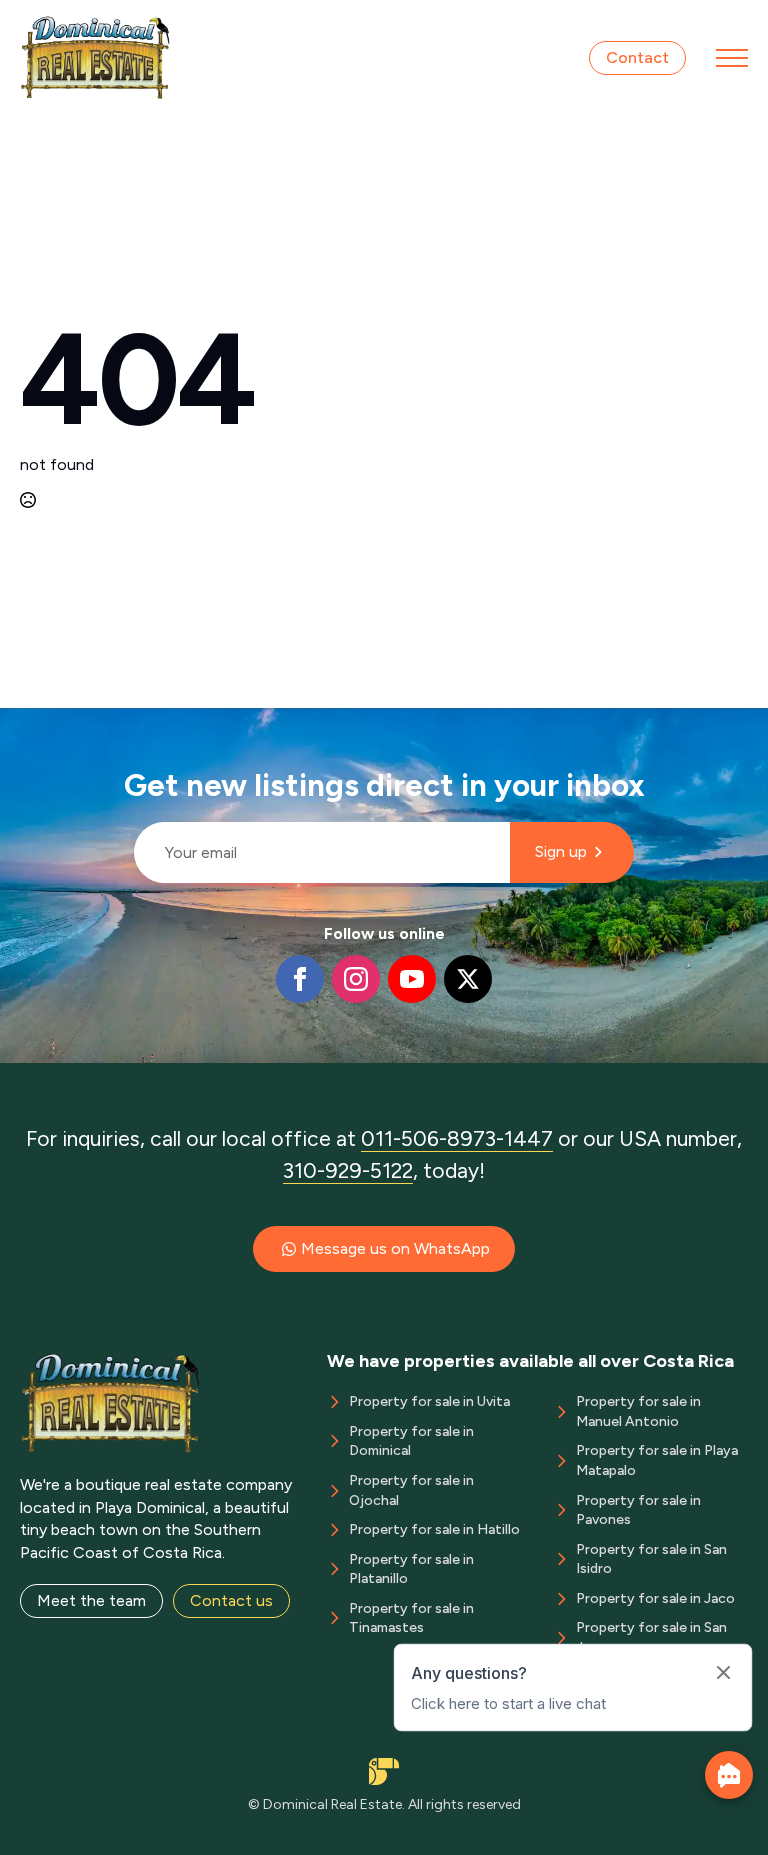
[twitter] (468, 979)
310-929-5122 (348, 1170)
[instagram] (356, 979)
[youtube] (412, 979)
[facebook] (300, 979)
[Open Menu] (732, 58)
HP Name (125, 724)
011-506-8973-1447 (457, 1138)
